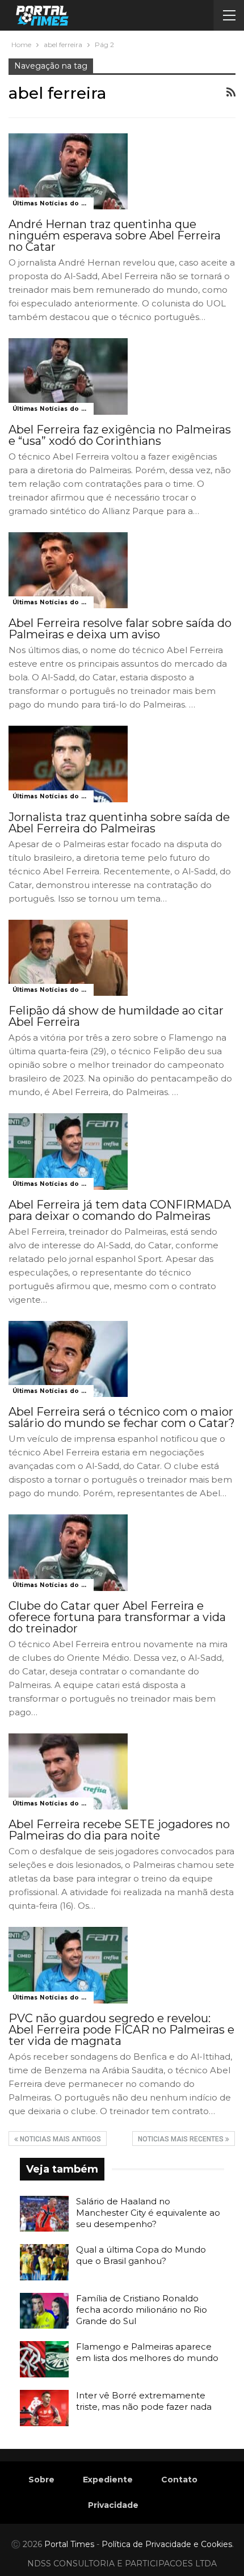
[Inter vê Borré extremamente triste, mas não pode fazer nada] (44, 2408)
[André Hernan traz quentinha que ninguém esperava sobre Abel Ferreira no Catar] (68, 171)
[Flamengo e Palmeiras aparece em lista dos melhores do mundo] (44, 2359)
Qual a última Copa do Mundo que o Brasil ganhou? (141, 2255)
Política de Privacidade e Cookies (167, 2544)
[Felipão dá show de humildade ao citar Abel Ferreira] (68, 958)
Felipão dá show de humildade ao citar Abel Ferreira (116, 1016)
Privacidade (113, 2505)
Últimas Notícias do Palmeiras (53, 203)
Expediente (108, 2480)
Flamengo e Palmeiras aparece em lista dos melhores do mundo (147, 2352)
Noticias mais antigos (60, 2139)
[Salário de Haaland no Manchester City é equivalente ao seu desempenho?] (44, 2214)
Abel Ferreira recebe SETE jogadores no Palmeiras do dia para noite (119, 1830)
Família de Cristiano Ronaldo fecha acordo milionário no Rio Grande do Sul (142, 2310)
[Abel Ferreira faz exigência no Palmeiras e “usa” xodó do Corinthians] (68, 376)
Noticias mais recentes (182, 2139)
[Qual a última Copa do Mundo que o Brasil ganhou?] (44, 2262)
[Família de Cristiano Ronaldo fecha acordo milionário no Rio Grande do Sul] (44, 2311)
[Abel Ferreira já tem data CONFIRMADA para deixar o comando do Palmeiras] (68, 1151)
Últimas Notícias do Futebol (53, 409)
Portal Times (69, 2544)
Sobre (41, 2480)
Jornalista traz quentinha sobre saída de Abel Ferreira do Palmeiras (119, 823)
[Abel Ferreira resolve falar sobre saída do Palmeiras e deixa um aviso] (68, 570)
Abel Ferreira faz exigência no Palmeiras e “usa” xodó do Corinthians (120, 435)
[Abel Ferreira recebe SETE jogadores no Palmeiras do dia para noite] (68, 1771)
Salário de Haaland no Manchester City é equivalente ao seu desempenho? (148, 2213)
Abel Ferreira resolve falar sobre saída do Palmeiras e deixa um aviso (120, 629)
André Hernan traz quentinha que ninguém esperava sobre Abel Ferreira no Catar (115, 235)
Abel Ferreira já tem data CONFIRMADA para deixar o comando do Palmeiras (120, 1210)
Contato (179, 2480)
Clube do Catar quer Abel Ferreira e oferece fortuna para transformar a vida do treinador (117, 1617)
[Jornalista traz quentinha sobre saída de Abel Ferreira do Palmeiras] (68, 764)
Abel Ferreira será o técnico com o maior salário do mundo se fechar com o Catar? (122, 1417)
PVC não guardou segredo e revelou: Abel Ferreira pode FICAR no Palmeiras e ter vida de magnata (121, 2030)
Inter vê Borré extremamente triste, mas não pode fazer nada (144, 2401)
